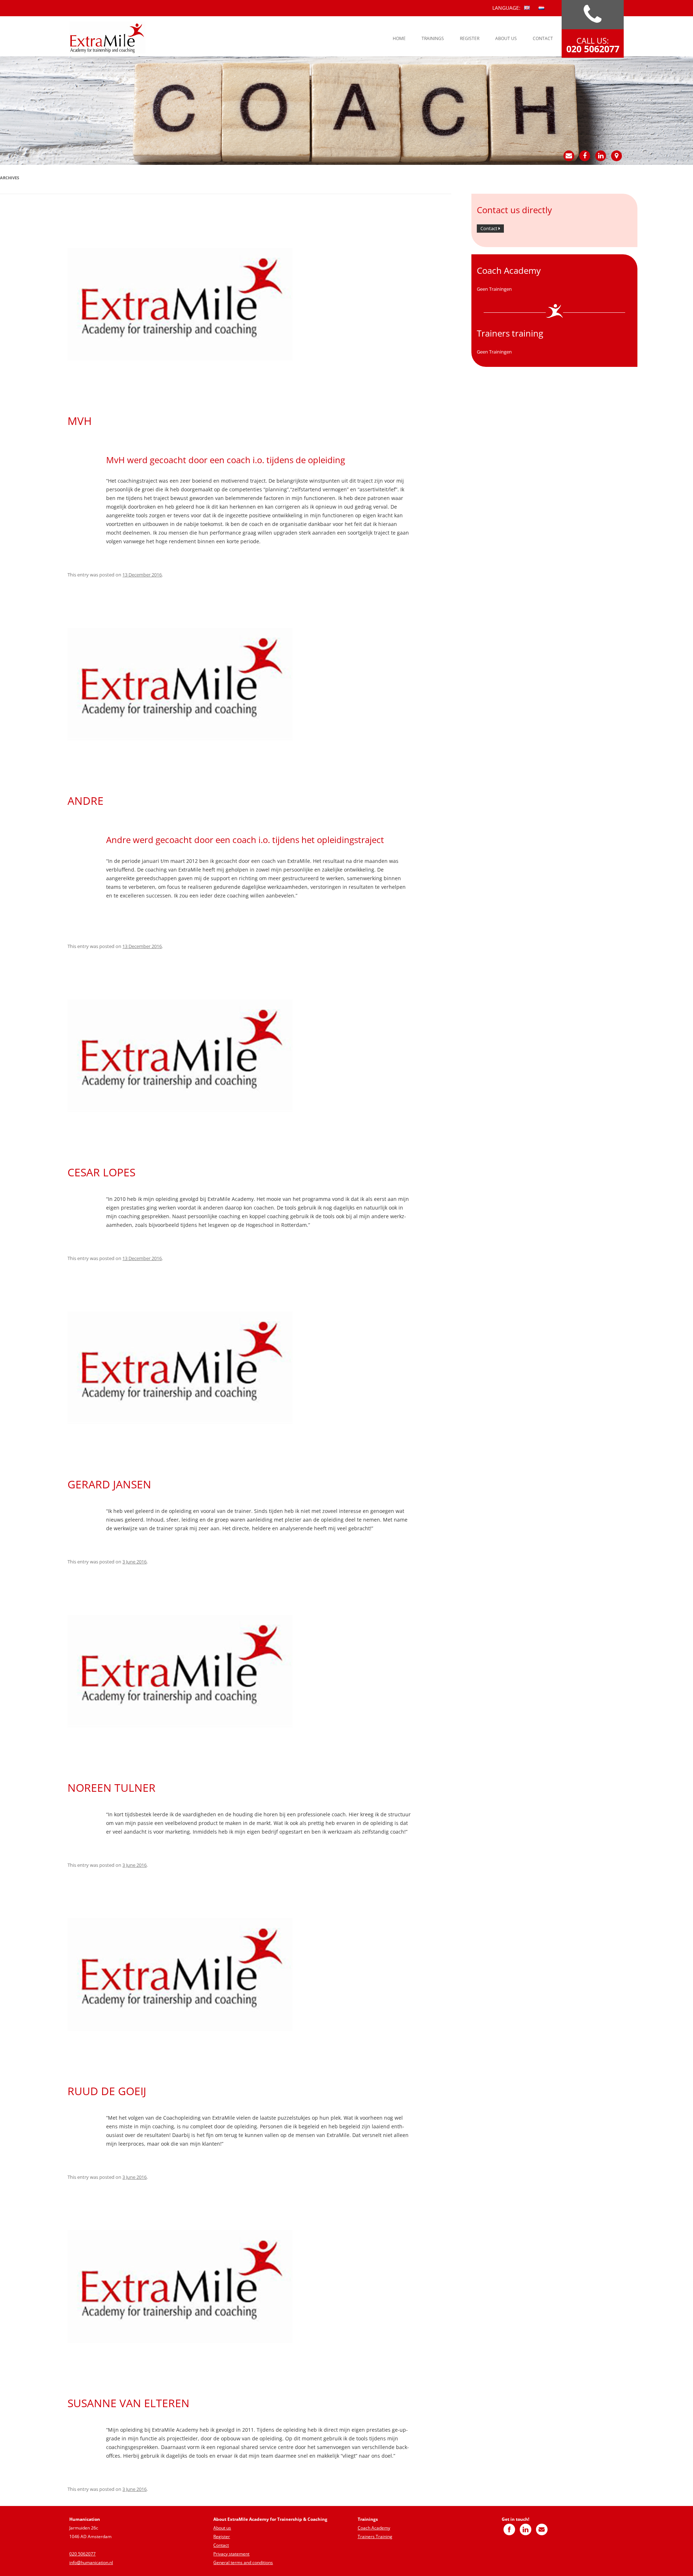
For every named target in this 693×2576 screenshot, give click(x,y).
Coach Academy (374, 2528)
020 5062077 (82, 2554)
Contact (543, 38)
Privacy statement (231, 2554)
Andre (86, 801)
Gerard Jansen (109, 1484)
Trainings (433, 38)
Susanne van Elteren (128, 2403)
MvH (80, 421)
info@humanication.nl (91, 2562)
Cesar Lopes (101, 1172)
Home (399, 38)
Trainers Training (375, 2536)
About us (506, 38)
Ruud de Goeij (107, 2091)
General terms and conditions (243, 2562)
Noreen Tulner (112, 1788)
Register (470, 38)
